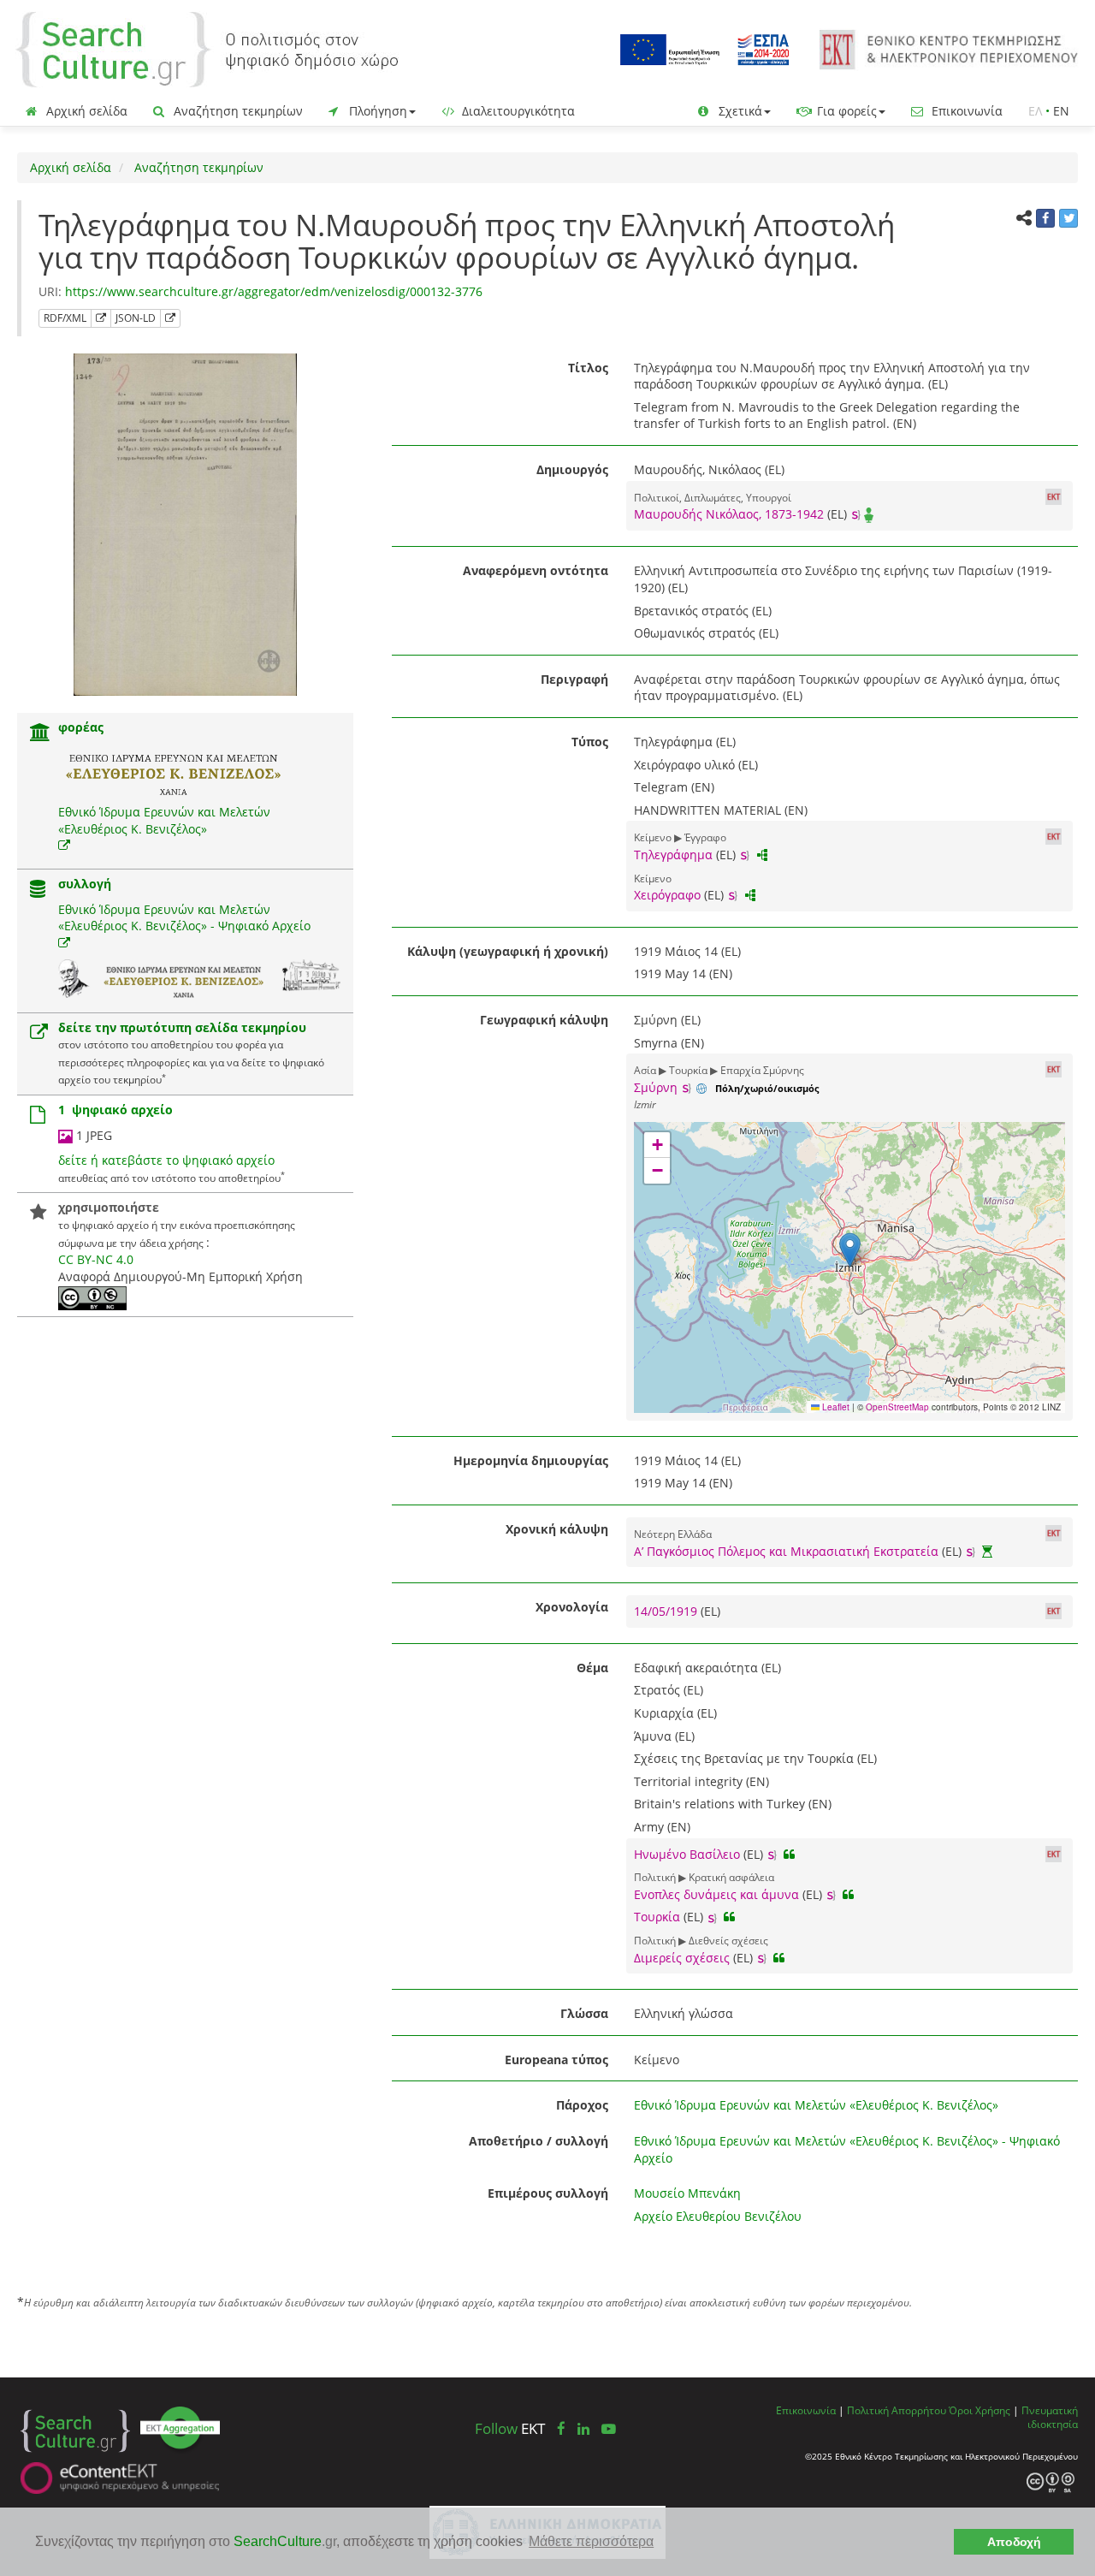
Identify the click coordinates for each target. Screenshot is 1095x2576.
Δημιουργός (572, 469)
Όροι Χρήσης (980, 2410)
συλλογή (85, 884)
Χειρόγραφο (667, 895)
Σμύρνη (656, 1087)
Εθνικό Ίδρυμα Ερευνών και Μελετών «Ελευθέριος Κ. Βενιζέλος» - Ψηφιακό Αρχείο (184, 918)
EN (1061, 111)
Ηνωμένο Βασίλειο (687, 1854)
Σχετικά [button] (739, 111)
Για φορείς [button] (845, 111)
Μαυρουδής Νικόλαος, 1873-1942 (729, 514)
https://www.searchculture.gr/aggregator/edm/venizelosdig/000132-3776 (274, 291)
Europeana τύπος (556, 2060)
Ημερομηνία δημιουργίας (531, 1460)
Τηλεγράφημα (673, 855)
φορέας (81, 727)
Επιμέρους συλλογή (548, 2193)
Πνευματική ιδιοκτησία (1050, 2417)
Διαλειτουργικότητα (517, 111)
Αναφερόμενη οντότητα (536, 570)
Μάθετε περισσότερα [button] (591, 2541)
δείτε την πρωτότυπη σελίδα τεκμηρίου (182, 1027)
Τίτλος (588, 368)
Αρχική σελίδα (85, 111)
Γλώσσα (584, 2013)
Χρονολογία (572, 1607)
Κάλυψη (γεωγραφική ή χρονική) (508, 951)
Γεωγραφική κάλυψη (544, 1020)
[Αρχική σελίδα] (207, 48)
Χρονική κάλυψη (557, 1529)
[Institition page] (40, 734)
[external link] (64, 845)
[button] (850, 1250)
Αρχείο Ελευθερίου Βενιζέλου (718, 2216)
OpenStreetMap (897, 1407)
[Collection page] (38, 890)
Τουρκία (657, 1917)
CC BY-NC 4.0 (96, 1259)
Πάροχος (582, 2105)
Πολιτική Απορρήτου (897, 2410)
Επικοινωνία (965, 111)
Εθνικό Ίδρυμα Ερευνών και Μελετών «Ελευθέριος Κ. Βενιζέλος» (164, 820)
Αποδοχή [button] (1014, 2542)
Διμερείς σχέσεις (682, 1958)
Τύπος (590, 742)
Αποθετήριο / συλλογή (539, 2141)
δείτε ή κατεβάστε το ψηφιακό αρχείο (166, 1160)
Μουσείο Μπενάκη (687, 2193)
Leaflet (835, 1407)
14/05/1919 (667, 1611)
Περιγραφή (574, 679)
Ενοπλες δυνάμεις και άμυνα (716, 1894)
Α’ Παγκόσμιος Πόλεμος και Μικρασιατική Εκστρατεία (786, 1551)
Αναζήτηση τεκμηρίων (237, 111)
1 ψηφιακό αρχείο (115, 1110)
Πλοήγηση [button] (376, 111)
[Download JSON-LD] (170, 318)
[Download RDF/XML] (101, 318)
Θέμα (592, 1668)
